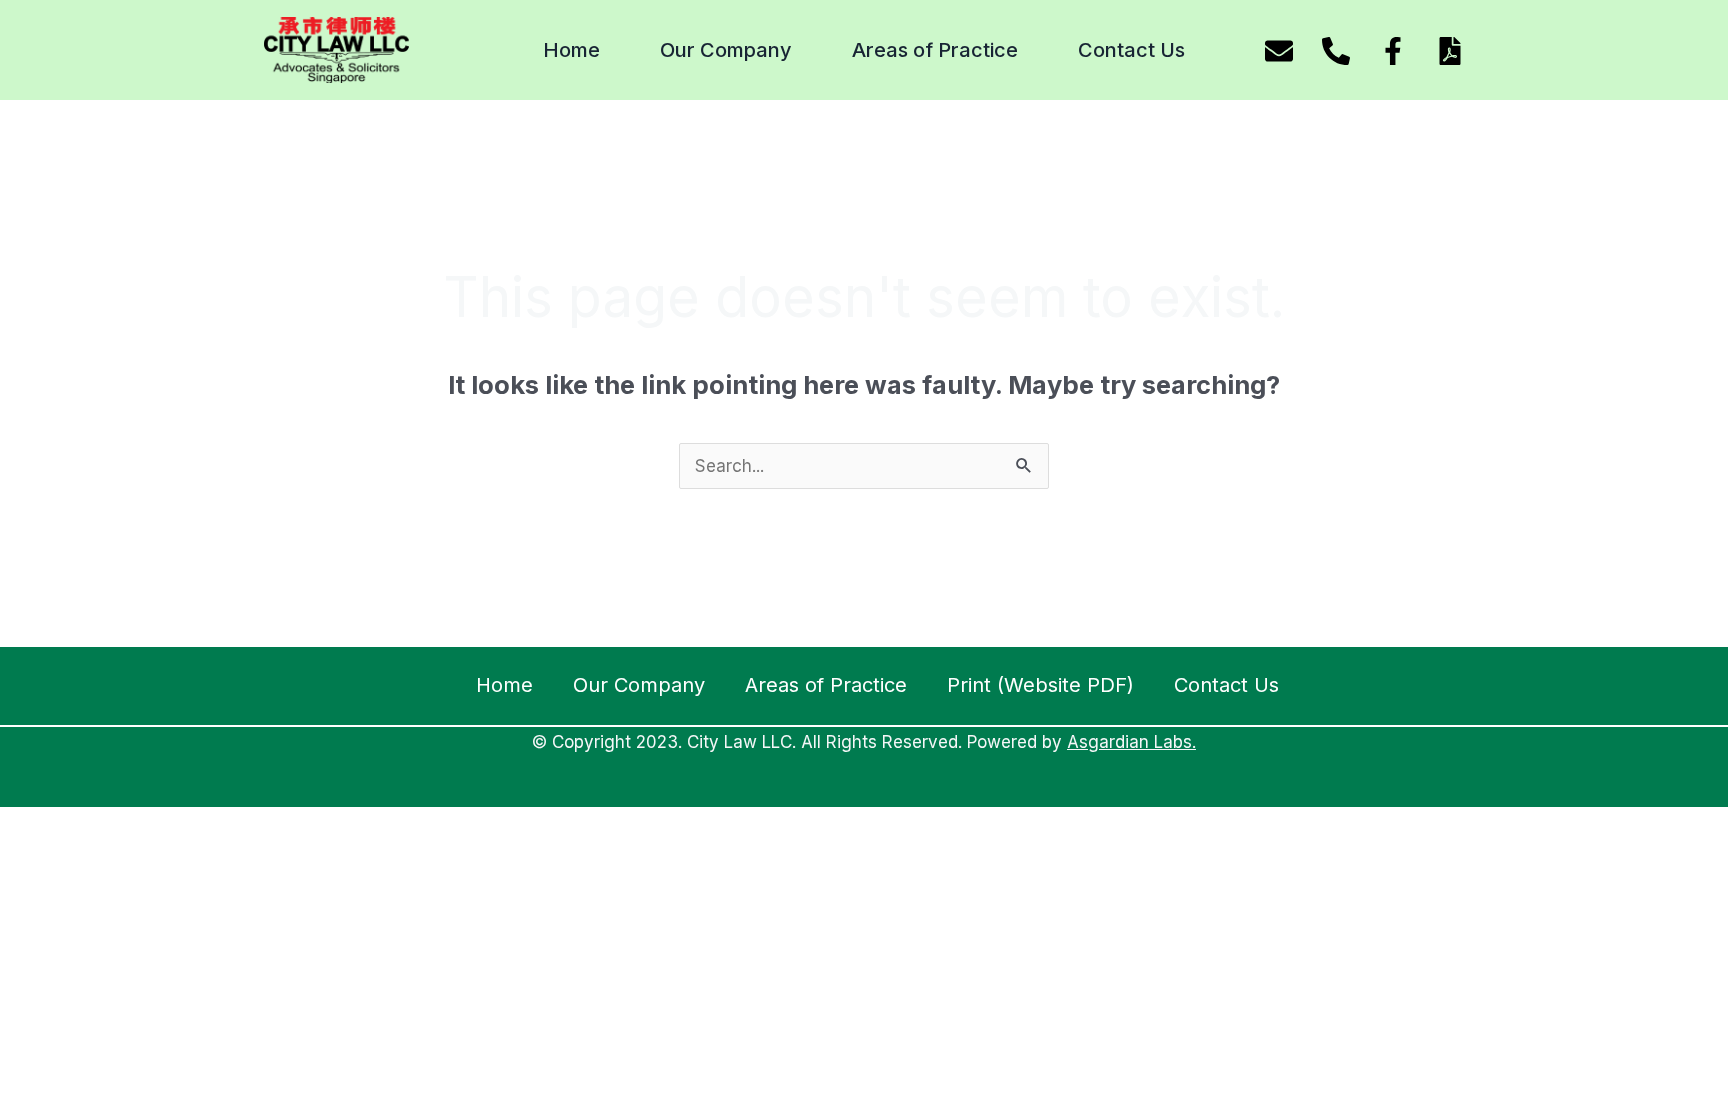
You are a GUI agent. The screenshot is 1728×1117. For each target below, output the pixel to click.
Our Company (726, 50)
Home (571, 50)
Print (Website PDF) (1040, 685)
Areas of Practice (935, 50)
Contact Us (1131, 50)
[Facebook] (1393, 51)
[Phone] (1336, 51)
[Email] (1279, 51)
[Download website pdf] (1450, 51)
